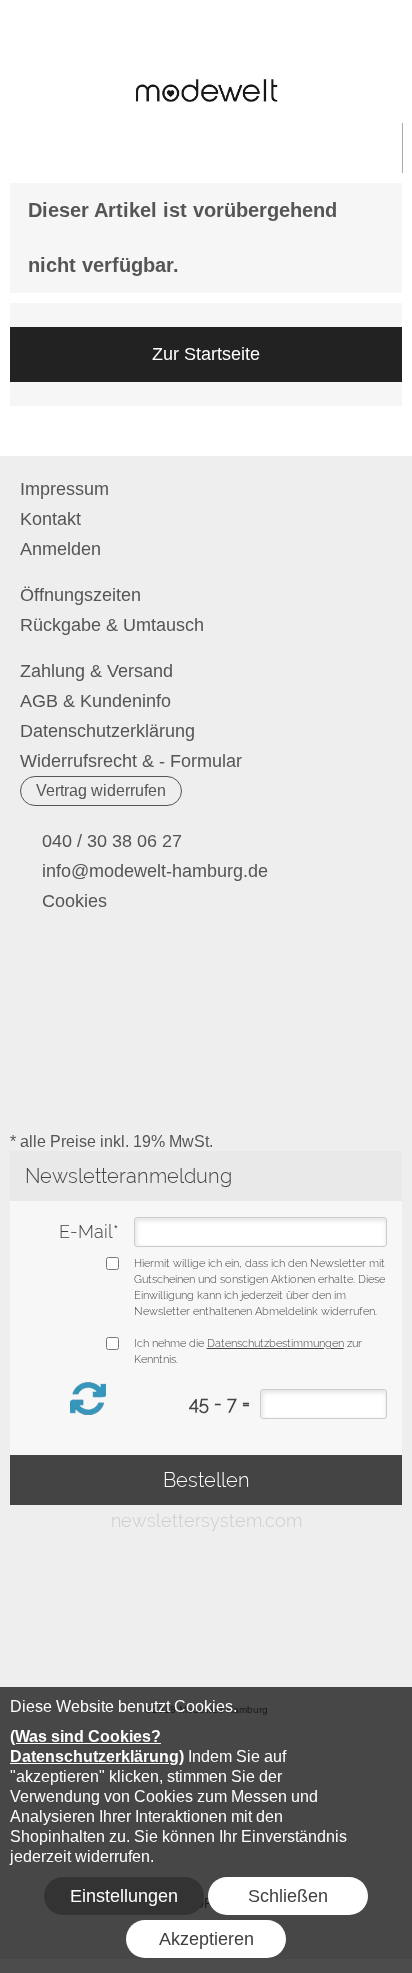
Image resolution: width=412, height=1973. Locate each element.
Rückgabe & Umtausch (112, 625)
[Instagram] (88, 974)
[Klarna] (203, 1094)
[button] (36, 41)
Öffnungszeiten (80, 595)
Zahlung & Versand (96, 671)
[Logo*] (206, 75)
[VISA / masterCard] (125, 1094)
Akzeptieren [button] (206, 1939)
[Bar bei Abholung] (203, 1054)
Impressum (64, 489)
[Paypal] (359, 1054)
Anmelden (271, 41)
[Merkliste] (304, 41)
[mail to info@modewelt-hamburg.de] (35, 974)
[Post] (125, 1054)
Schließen (288, 1896)
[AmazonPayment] (281, 1094)
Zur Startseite (206, 354)
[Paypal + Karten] (47, 1094)
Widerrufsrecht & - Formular (131, 761)
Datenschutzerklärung (107, 731)
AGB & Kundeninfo (95, 701)
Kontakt (50, 519)
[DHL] (47, 1054)
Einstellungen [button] (124, 1896)
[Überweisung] (281, 1054)
